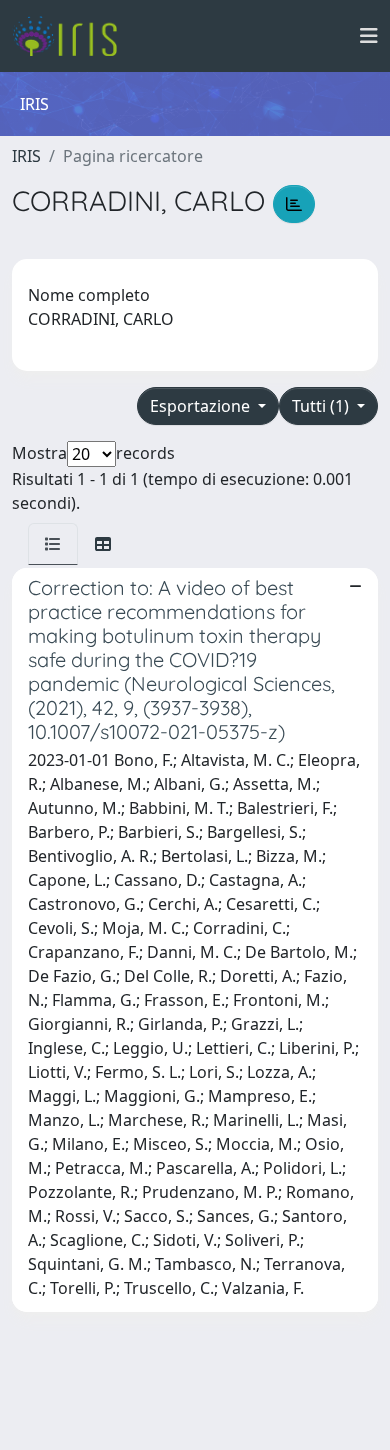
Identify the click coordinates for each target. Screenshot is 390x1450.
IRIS (26, 156)
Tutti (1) (322, 406)
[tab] (53, 544)
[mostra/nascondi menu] (369, 36)
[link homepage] (72, 36)
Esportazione (202, 406)
